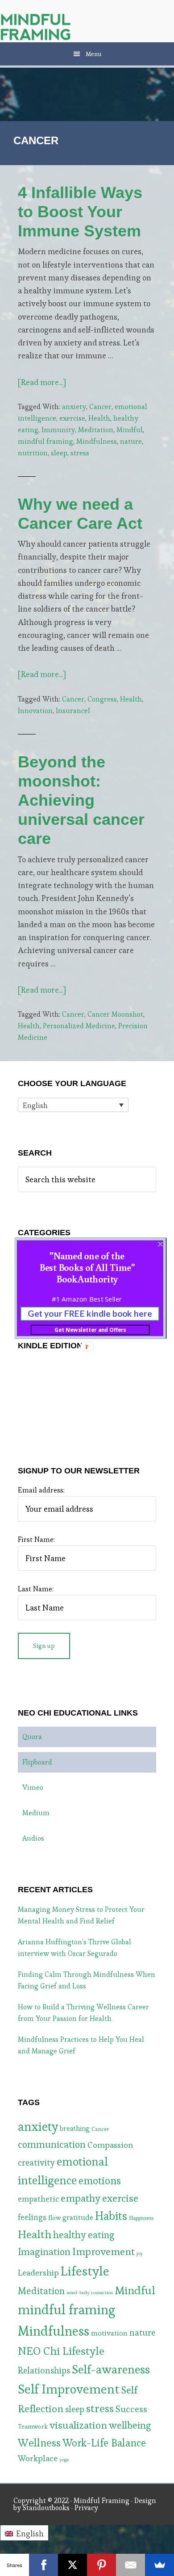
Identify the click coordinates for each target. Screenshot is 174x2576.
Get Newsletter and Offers (90, 1330)
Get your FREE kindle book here (90, 1314)
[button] (87, 1267)
